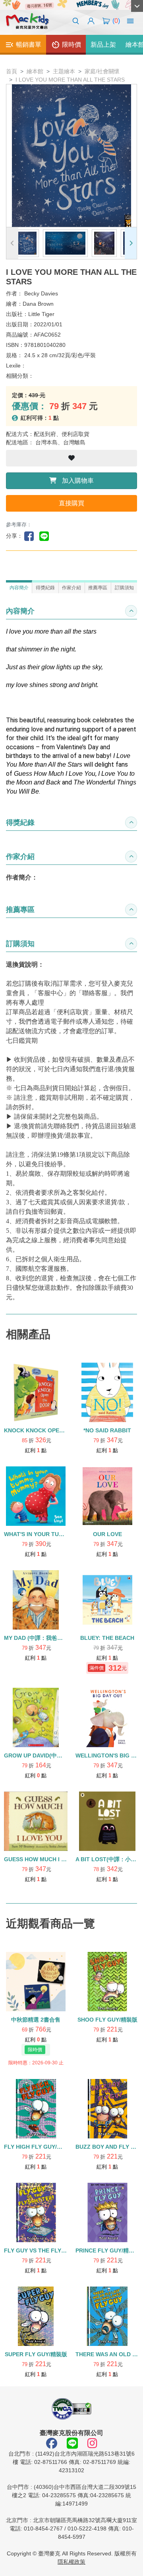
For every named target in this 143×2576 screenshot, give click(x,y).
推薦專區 (98, 588)
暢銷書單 (28, 45)
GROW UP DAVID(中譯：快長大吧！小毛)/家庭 (63, 1755)
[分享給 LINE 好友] (46, 536)
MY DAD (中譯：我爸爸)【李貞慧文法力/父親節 (63, 1638)
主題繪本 (64, 71)
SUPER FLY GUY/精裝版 (36, 2354)
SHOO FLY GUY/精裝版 (107, 2020)
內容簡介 (19, 588)
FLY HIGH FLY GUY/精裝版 (39, 2147)
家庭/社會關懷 (102, 71)
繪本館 (35, 71)
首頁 (12, 71)
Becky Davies (41, 293)
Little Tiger (41, 314)
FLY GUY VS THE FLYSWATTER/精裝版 (55, 2250)
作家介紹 (71, 588)
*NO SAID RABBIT (107, 1430)
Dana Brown (38, 304)
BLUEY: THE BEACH (107, 1638)
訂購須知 (124, 588)
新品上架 (103, 45)
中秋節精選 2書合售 (36, 2020)
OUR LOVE (107, 1534)
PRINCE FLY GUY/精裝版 (108, 2250)
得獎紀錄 (45, 588)
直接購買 (71, 503)
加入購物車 (77, 481)
